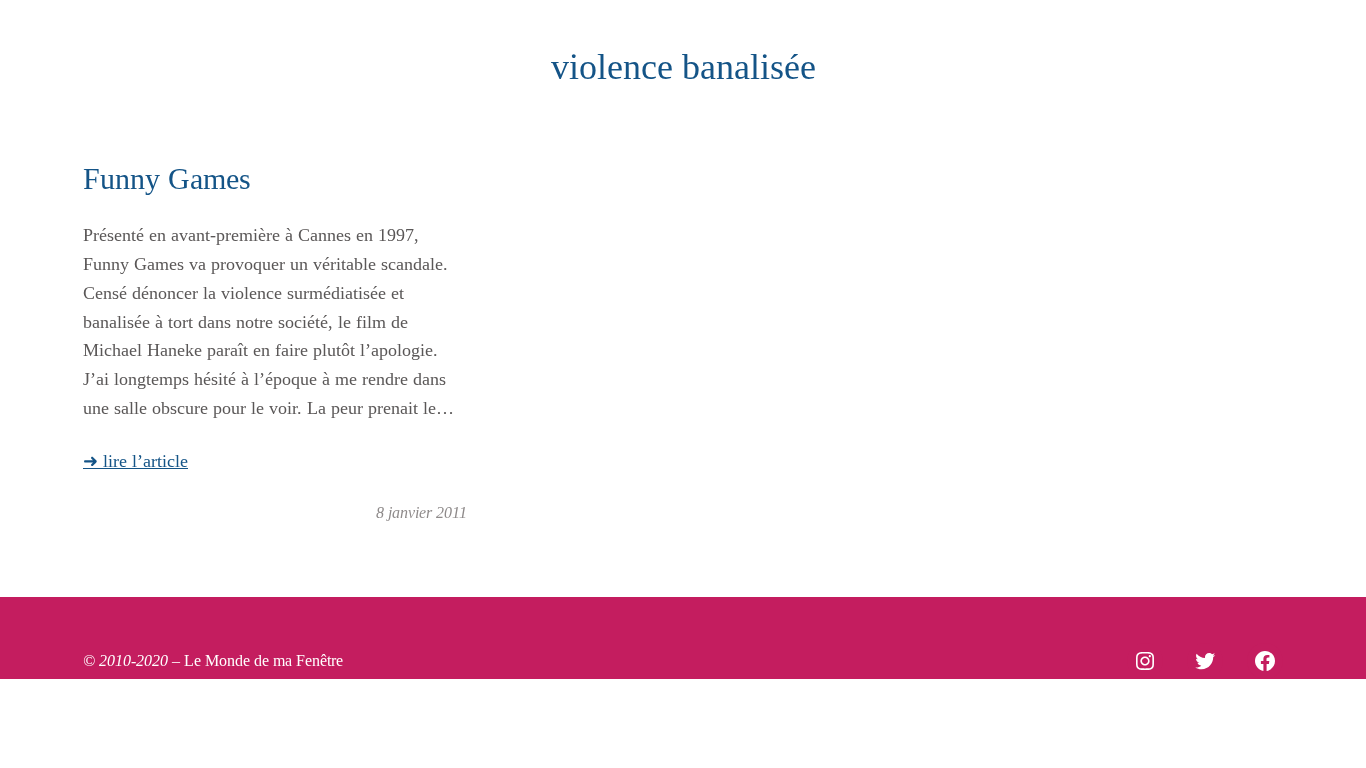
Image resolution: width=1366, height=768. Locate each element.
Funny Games (167, 178)
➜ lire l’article (135, 461)
